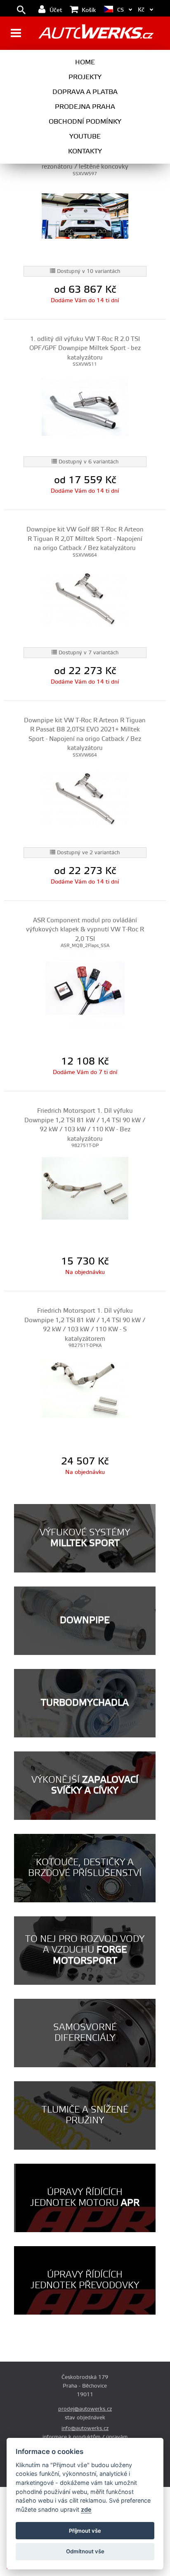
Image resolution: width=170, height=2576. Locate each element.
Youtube (85, 136)
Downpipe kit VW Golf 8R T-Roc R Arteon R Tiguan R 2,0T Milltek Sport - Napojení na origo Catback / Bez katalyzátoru (85, 539)
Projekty (85, 77)
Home (85, 62)
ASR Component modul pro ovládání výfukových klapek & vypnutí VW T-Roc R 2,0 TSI (85, 930)
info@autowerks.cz (85, 2428)
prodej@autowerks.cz (85, 2409)
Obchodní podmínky (85, 122)
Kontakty (85, 151)
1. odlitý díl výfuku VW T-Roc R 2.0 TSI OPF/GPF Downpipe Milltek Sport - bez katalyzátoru (85, 348)
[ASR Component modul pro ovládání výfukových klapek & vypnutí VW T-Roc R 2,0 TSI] (85, 988)
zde (86, 2509)
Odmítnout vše (85, 2551)
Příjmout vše (85, 2531)
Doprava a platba (85, 92)
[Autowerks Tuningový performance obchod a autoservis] (96, 34)
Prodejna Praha (85, 107)
